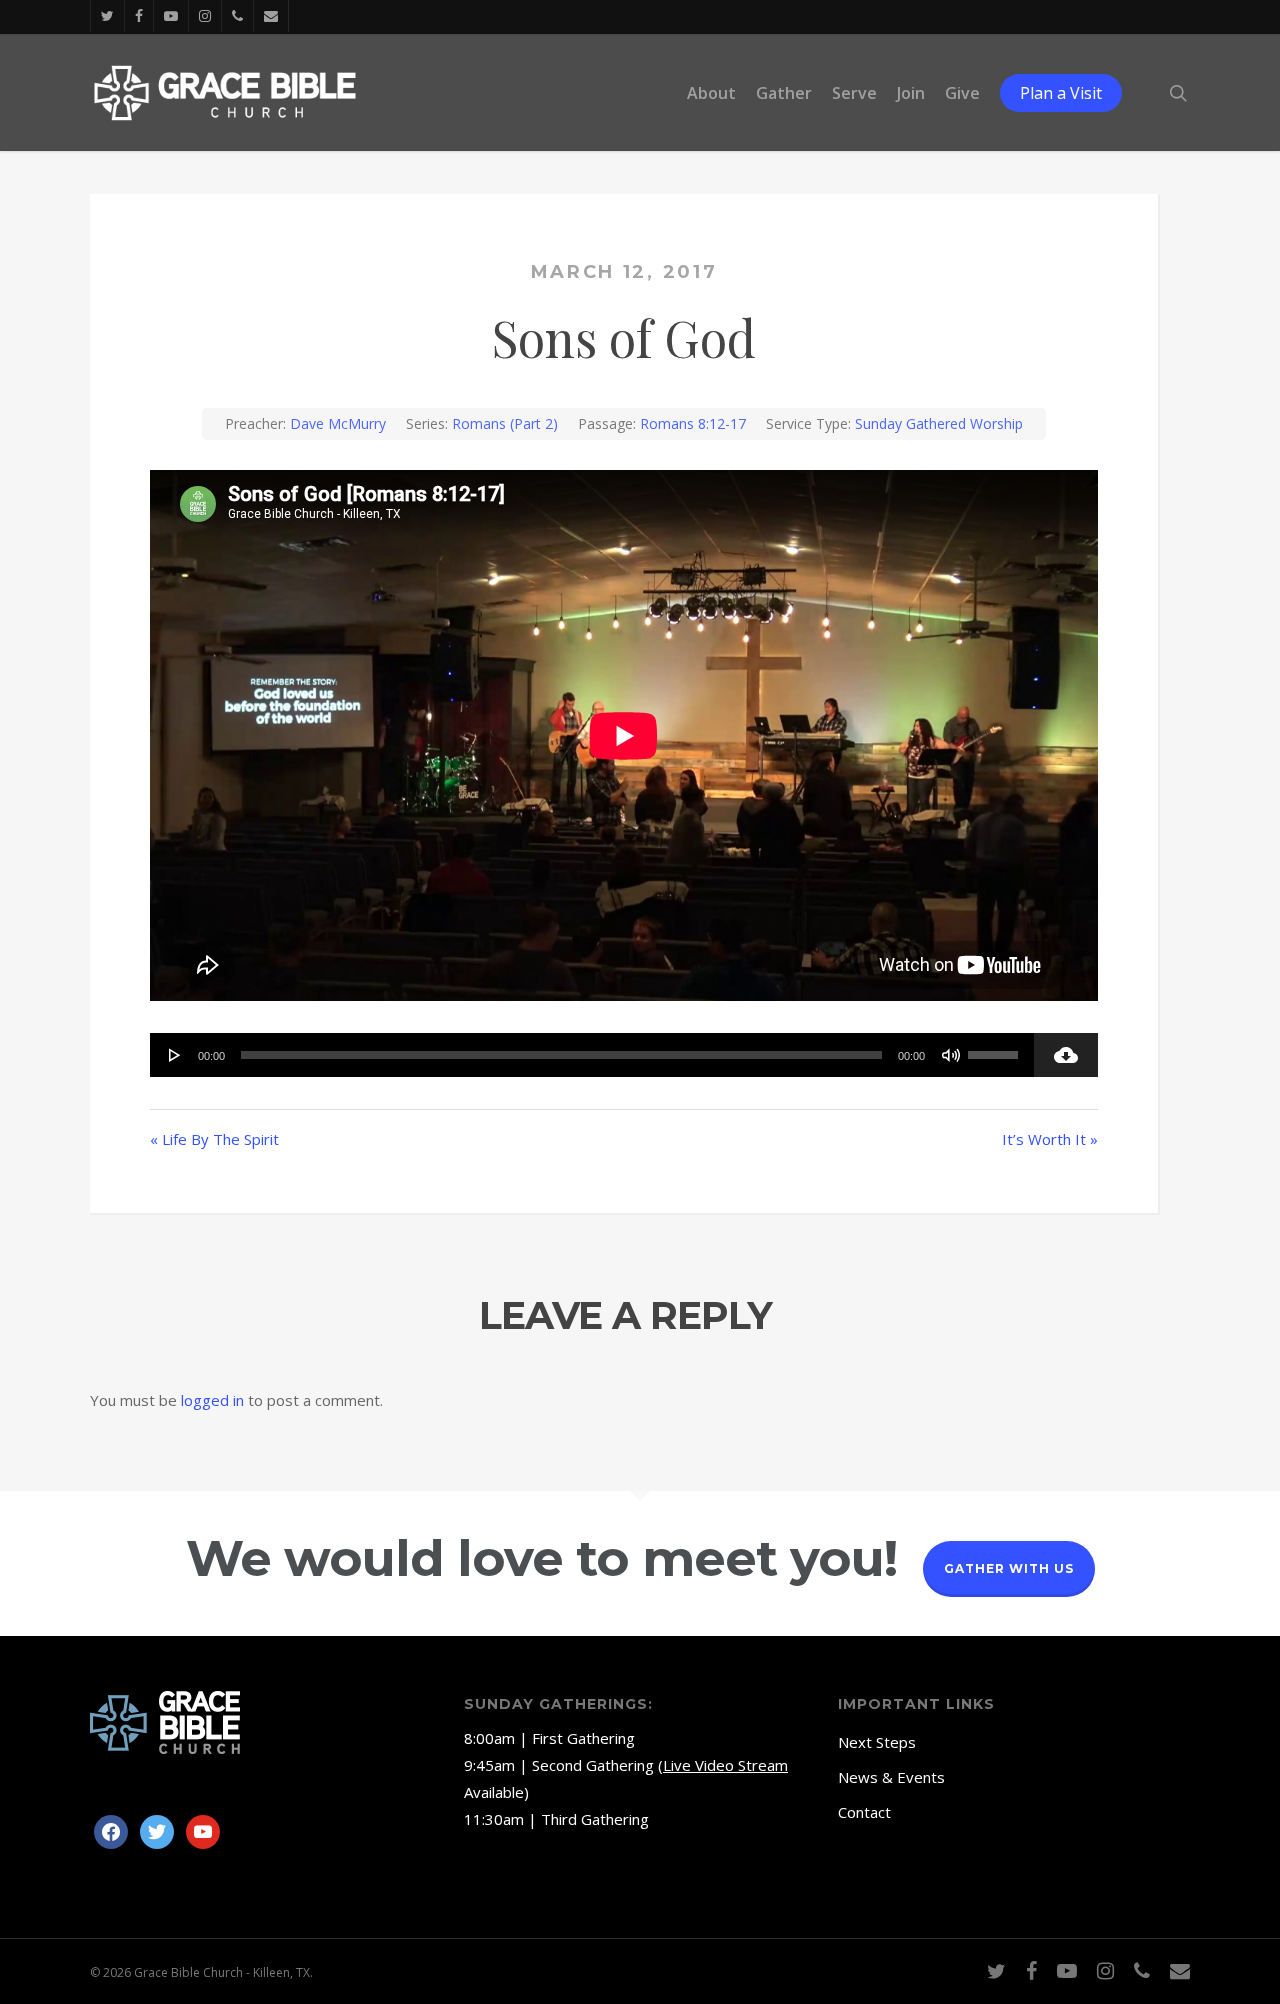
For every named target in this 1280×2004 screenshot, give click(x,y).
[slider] (996, 1048)
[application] (592, 1055)
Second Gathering (593, 1765)
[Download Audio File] (1066, 1055)
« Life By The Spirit (214, 1139)
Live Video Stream (725, 1765)
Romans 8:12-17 (693, 423)
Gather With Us (1009, 1568)
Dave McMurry (338, 423)
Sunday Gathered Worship (939, 423)
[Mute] (951, 1055)
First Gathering (583, 1738)
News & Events (891, 1777)
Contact (864, 1812)
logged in (212, 1400)
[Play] (175, 1055)
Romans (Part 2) (505, 423)
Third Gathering (595, 1819)
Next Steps (877, 1742)
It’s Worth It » (1050, 1139)
